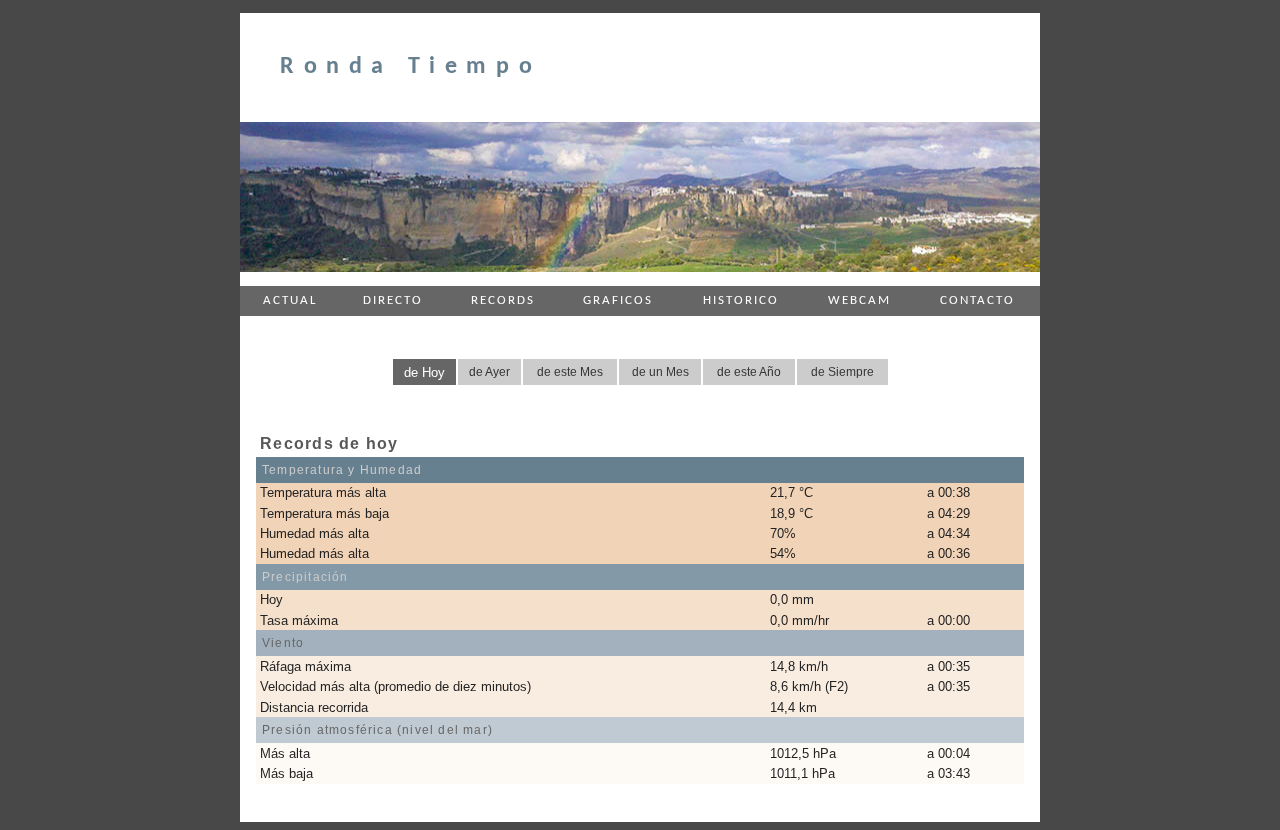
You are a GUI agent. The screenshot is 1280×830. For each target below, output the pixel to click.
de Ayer (489, 372)
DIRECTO (393, 300)
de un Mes (660, 372)
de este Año (749, 372)
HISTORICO (741, 300)
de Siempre (842, 372)
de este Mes (570, 372)
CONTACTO (977, 300)
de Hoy (424, 372)
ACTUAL (290, 300)
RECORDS (503, 300)
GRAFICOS (618, 300)
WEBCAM (859, 300)
